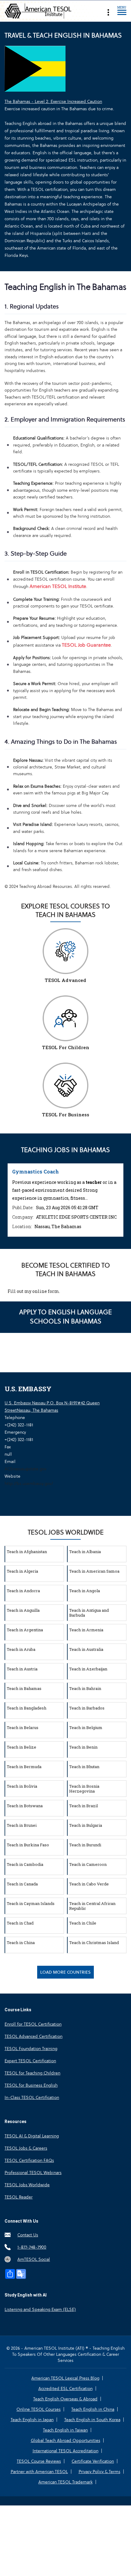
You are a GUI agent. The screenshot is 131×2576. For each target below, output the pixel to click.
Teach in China (21, 1943)
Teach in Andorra (23, 1591)
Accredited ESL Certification (65, 2388)
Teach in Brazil (83, 1806)
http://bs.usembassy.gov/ (29, 1483)
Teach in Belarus (23, 1728)
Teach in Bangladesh (27, 1708)
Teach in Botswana (25, 1806)
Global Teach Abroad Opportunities (65, 2440)
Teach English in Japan (32, 2420)
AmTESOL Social (34, 2259)
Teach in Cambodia (25, 1864)
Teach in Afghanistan (27, 1552)
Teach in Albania (85, 1552)
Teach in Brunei (22, 1825)
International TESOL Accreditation (65, 2451)
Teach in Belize (21, 1747)
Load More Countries (65, 1972)
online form (46, 1291)
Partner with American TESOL (39, 2472)
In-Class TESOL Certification (32, 2097)
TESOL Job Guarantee (86, 645)
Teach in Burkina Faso (28, 1845)
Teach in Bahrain (85, 1688)
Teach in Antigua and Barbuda (89, 1613)
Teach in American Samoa (94, 1571)
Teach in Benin (83, 1747)
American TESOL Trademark (65, 2482)
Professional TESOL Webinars (33, 2173)
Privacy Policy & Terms (99, 2472)
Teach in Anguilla (23, 1610)
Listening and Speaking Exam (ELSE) (40, 2309)
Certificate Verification (93, 2461)
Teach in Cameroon (88, 1864)
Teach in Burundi (85, 1845)
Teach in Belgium (86, 1728)
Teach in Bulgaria (86, 1825)
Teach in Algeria (22, 1571)
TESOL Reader (19, 2197)
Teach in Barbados (87, 1708)
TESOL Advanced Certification (34, 2036)
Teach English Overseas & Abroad (65, 2399)
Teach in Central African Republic (92, 1906)
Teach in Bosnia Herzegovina (84, 1789)
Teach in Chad (20, 1923)
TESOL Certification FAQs (29, 2160)
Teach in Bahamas (24, 1688)
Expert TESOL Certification (30, 2061)
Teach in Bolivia (22, 1786)
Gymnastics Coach (35, 1171)
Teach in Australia (86, 1649)
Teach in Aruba (21, 1649)
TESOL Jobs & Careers (26, 2148)
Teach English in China (93, 2409)
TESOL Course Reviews (39, 2461)
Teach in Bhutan (84, 1767)
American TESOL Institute (58, 586)
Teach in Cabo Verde (89, 1884)
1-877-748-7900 (32, 2247)
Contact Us (28, 2235)
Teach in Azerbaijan (88, 1669)
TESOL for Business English (31, 2085)
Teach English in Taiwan (65, 2430)
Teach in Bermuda (24, 1767)
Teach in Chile (83, 1923)
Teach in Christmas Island (94, 1943)
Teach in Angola (85, 1591)
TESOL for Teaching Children (32, 2073)
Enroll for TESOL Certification (33, 2024)
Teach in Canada (22, 1884)
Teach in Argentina (25, 1630)
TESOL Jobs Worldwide (27, 2185)
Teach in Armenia (86, 1630)
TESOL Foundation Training (31, 2049)
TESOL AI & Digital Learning (32, 2136)
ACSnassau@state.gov (25, 1469)
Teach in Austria (22, 1669)
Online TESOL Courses (39, 2409)
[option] (65, 1200)
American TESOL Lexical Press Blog (65, 2378)
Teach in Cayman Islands (31, 1903)
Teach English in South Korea (92, 2420)
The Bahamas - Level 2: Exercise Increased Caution (53, 101)
